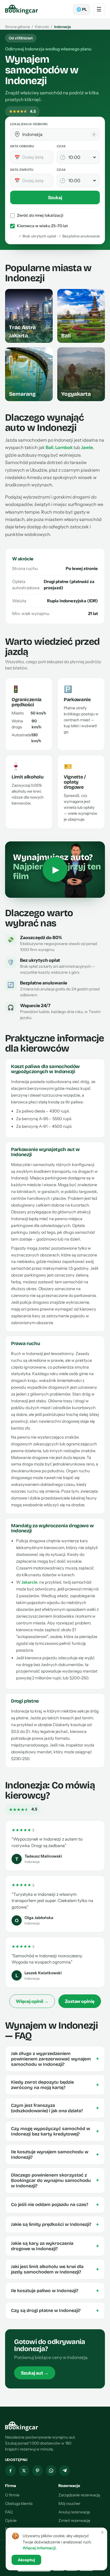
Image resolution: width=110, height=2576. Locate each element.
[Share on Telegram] (65, 2471)
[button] (17, 134)
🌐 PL (82, 9)
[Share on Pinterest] (38, 2471)
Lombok (64, 447)
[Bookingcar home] (22, 9)
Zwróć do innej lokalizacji (40, 215)
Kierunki (42, 27)
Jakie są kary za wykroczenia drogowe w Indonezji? (55, 2246)
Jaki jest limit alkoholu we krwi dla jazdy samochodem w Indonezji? (55, 2269)
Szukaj (55, 197)
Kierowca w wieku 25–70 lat (42, 226)
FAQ (9, 2512)
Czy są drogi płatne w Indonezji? (55, 2311)
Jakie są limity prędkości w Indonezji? (55, 2224)
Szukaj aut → (35, 2373)
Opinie (11, 2520)
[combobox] (59, 134)
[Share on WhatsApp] (51, 2471)
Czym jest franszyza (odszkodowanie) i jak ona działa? (55, 2108)
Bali (49, 447)
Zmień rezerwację (74, 2520)
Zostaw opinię (80, 2001)
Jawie (87, 447)
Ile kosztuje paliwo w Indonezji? (55, 2291)
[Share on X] (24, 2471)
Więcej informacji (39, 2548)
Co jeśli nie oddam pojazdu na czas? (55, 2205)
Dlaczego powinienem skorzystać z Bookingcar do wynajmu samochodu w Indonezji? (55, 2180)
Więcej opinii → (32, 2001)
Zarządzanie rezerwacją (79, 2495)
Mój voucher (69, 2503)
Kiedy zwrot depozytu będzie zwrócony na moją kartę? (55, 2085)
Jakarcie (29, 1582)
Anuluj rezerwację (74, 2512)
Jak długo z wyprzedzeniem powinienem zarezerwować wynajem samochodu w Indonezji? (55, 2059)
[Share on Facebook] (10, 2471)
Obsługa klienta (19, 2503)
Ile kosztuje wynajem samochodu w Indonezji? (55, 2154)
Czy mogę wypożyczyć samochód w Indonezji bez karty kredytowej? (55, 2131)
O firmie (12, 2495)
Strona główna (17, 27)
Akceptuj (26, 2560)
